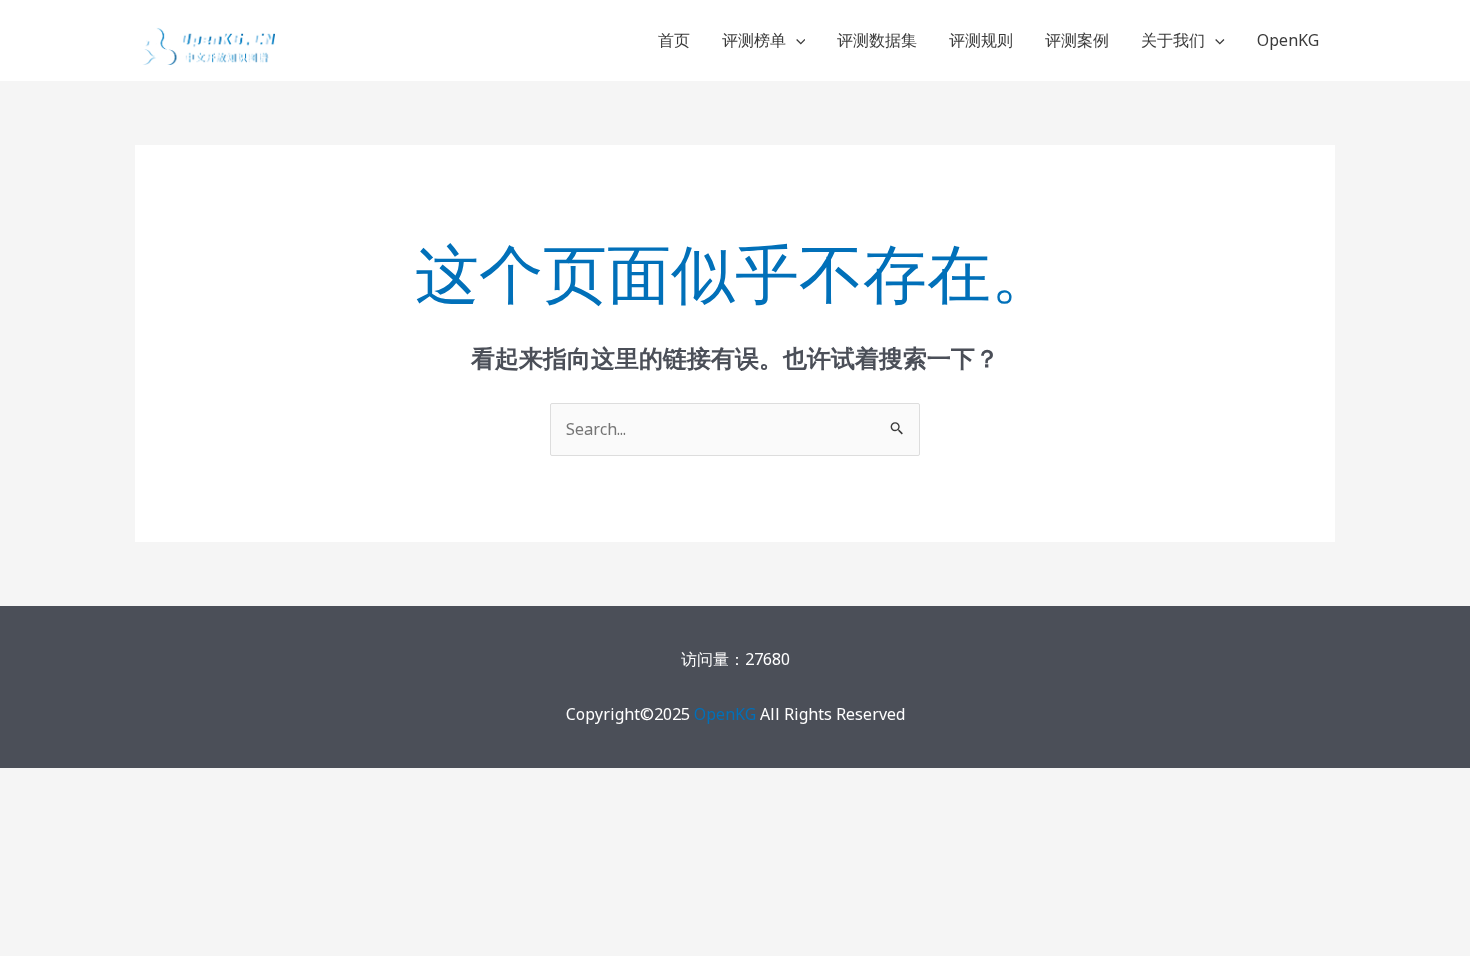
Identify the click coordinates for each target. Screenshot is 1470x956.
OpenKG (1288, 40)
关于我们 (1173, 40)
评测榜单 (754, 40)
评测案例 (1077, 40)
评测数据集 (877, 40)
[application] (796, 40)
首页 (674, 40)
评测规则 (981, 40)
